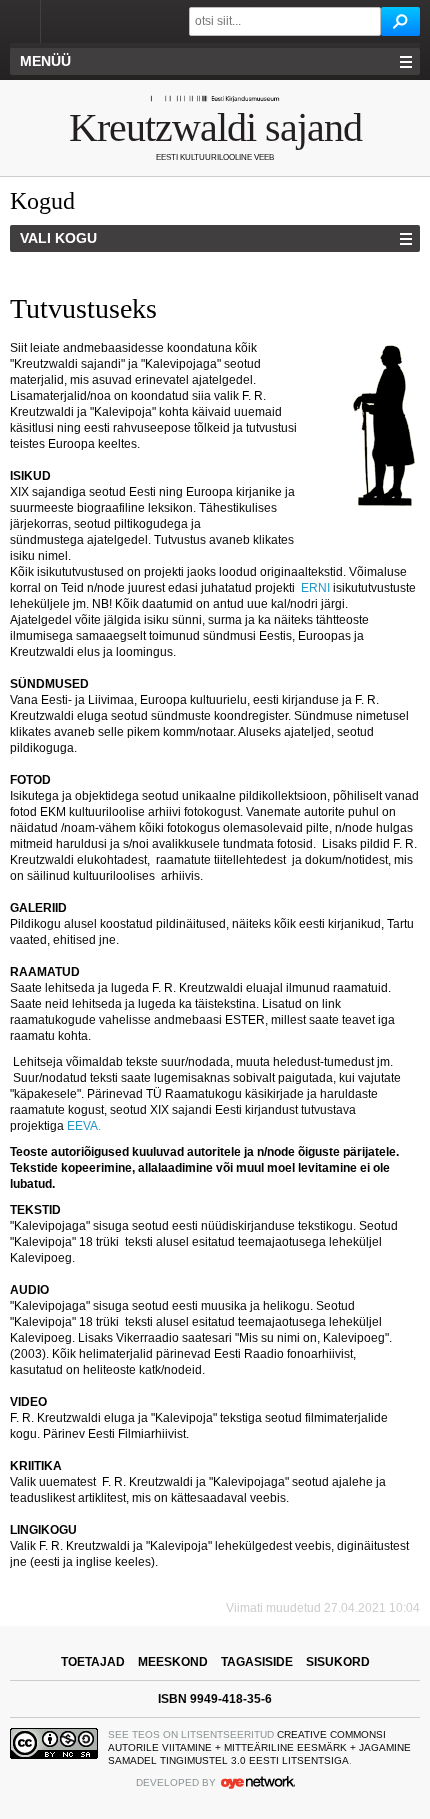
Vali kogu (58, 238)
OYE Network (258, 1782)
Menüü (45, 61)
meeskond (173, 1662)
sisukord (338, 1662)
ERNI (315, 588)
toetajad (93, 1662)
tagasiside (257, 1662)
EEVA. (85, 1126)
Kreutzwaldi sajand (215, 127)
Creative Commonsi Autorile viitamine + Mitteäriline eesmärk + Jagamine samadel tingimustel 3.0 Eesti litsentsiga (259, 1747)
